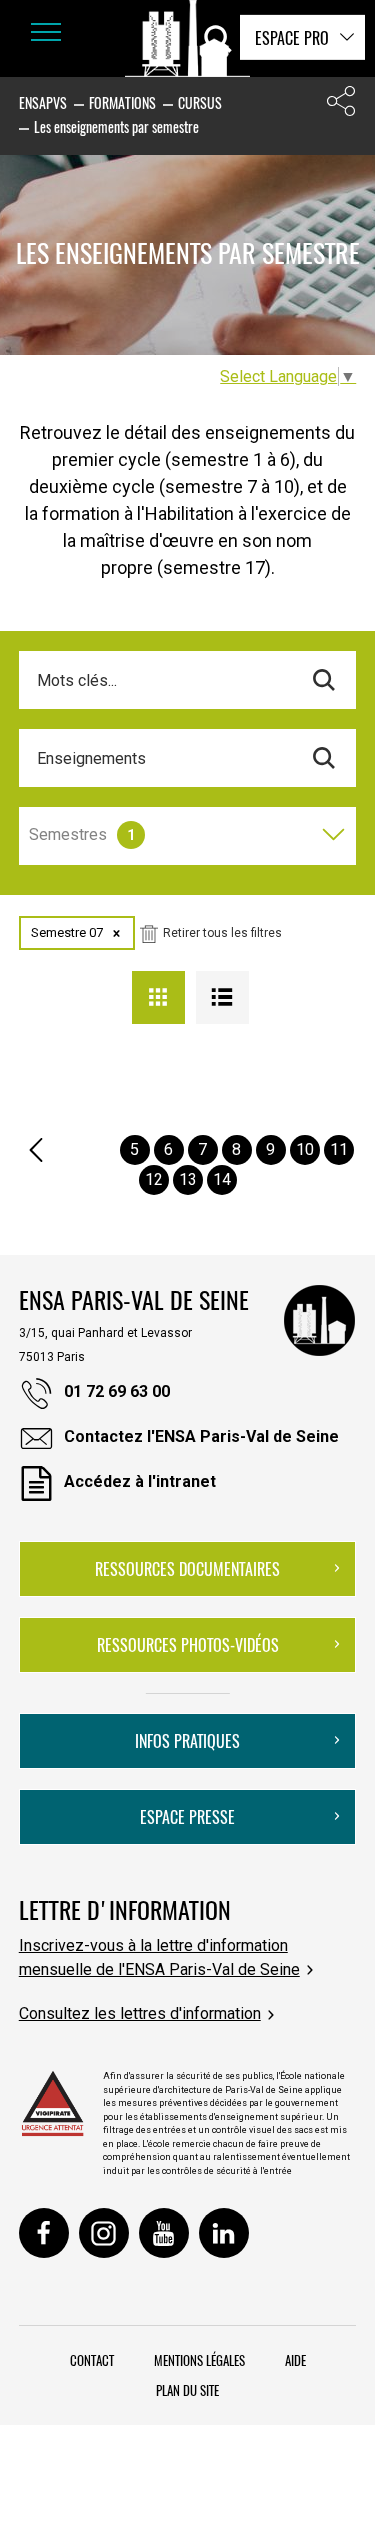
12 (154, 1179)
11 (339, 1149)
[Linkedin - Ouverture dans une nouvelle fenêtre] (224, 2233)
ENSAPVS (43, 102)
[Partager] (341, 105)
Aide (295, 2360)
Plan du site (187, 2390)
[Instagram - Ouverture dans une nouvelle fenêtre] (104, 2233)
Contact (92, 2360)
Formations (122, 102)
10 (305, 1149)
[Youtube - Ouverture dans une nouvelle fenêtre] (164, 2233)
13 (188, 1179)
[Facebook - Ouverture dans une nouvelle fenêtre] (44, 2233)
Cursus (200, 102)
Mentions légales (199, 2360)
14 (222, 1179)
